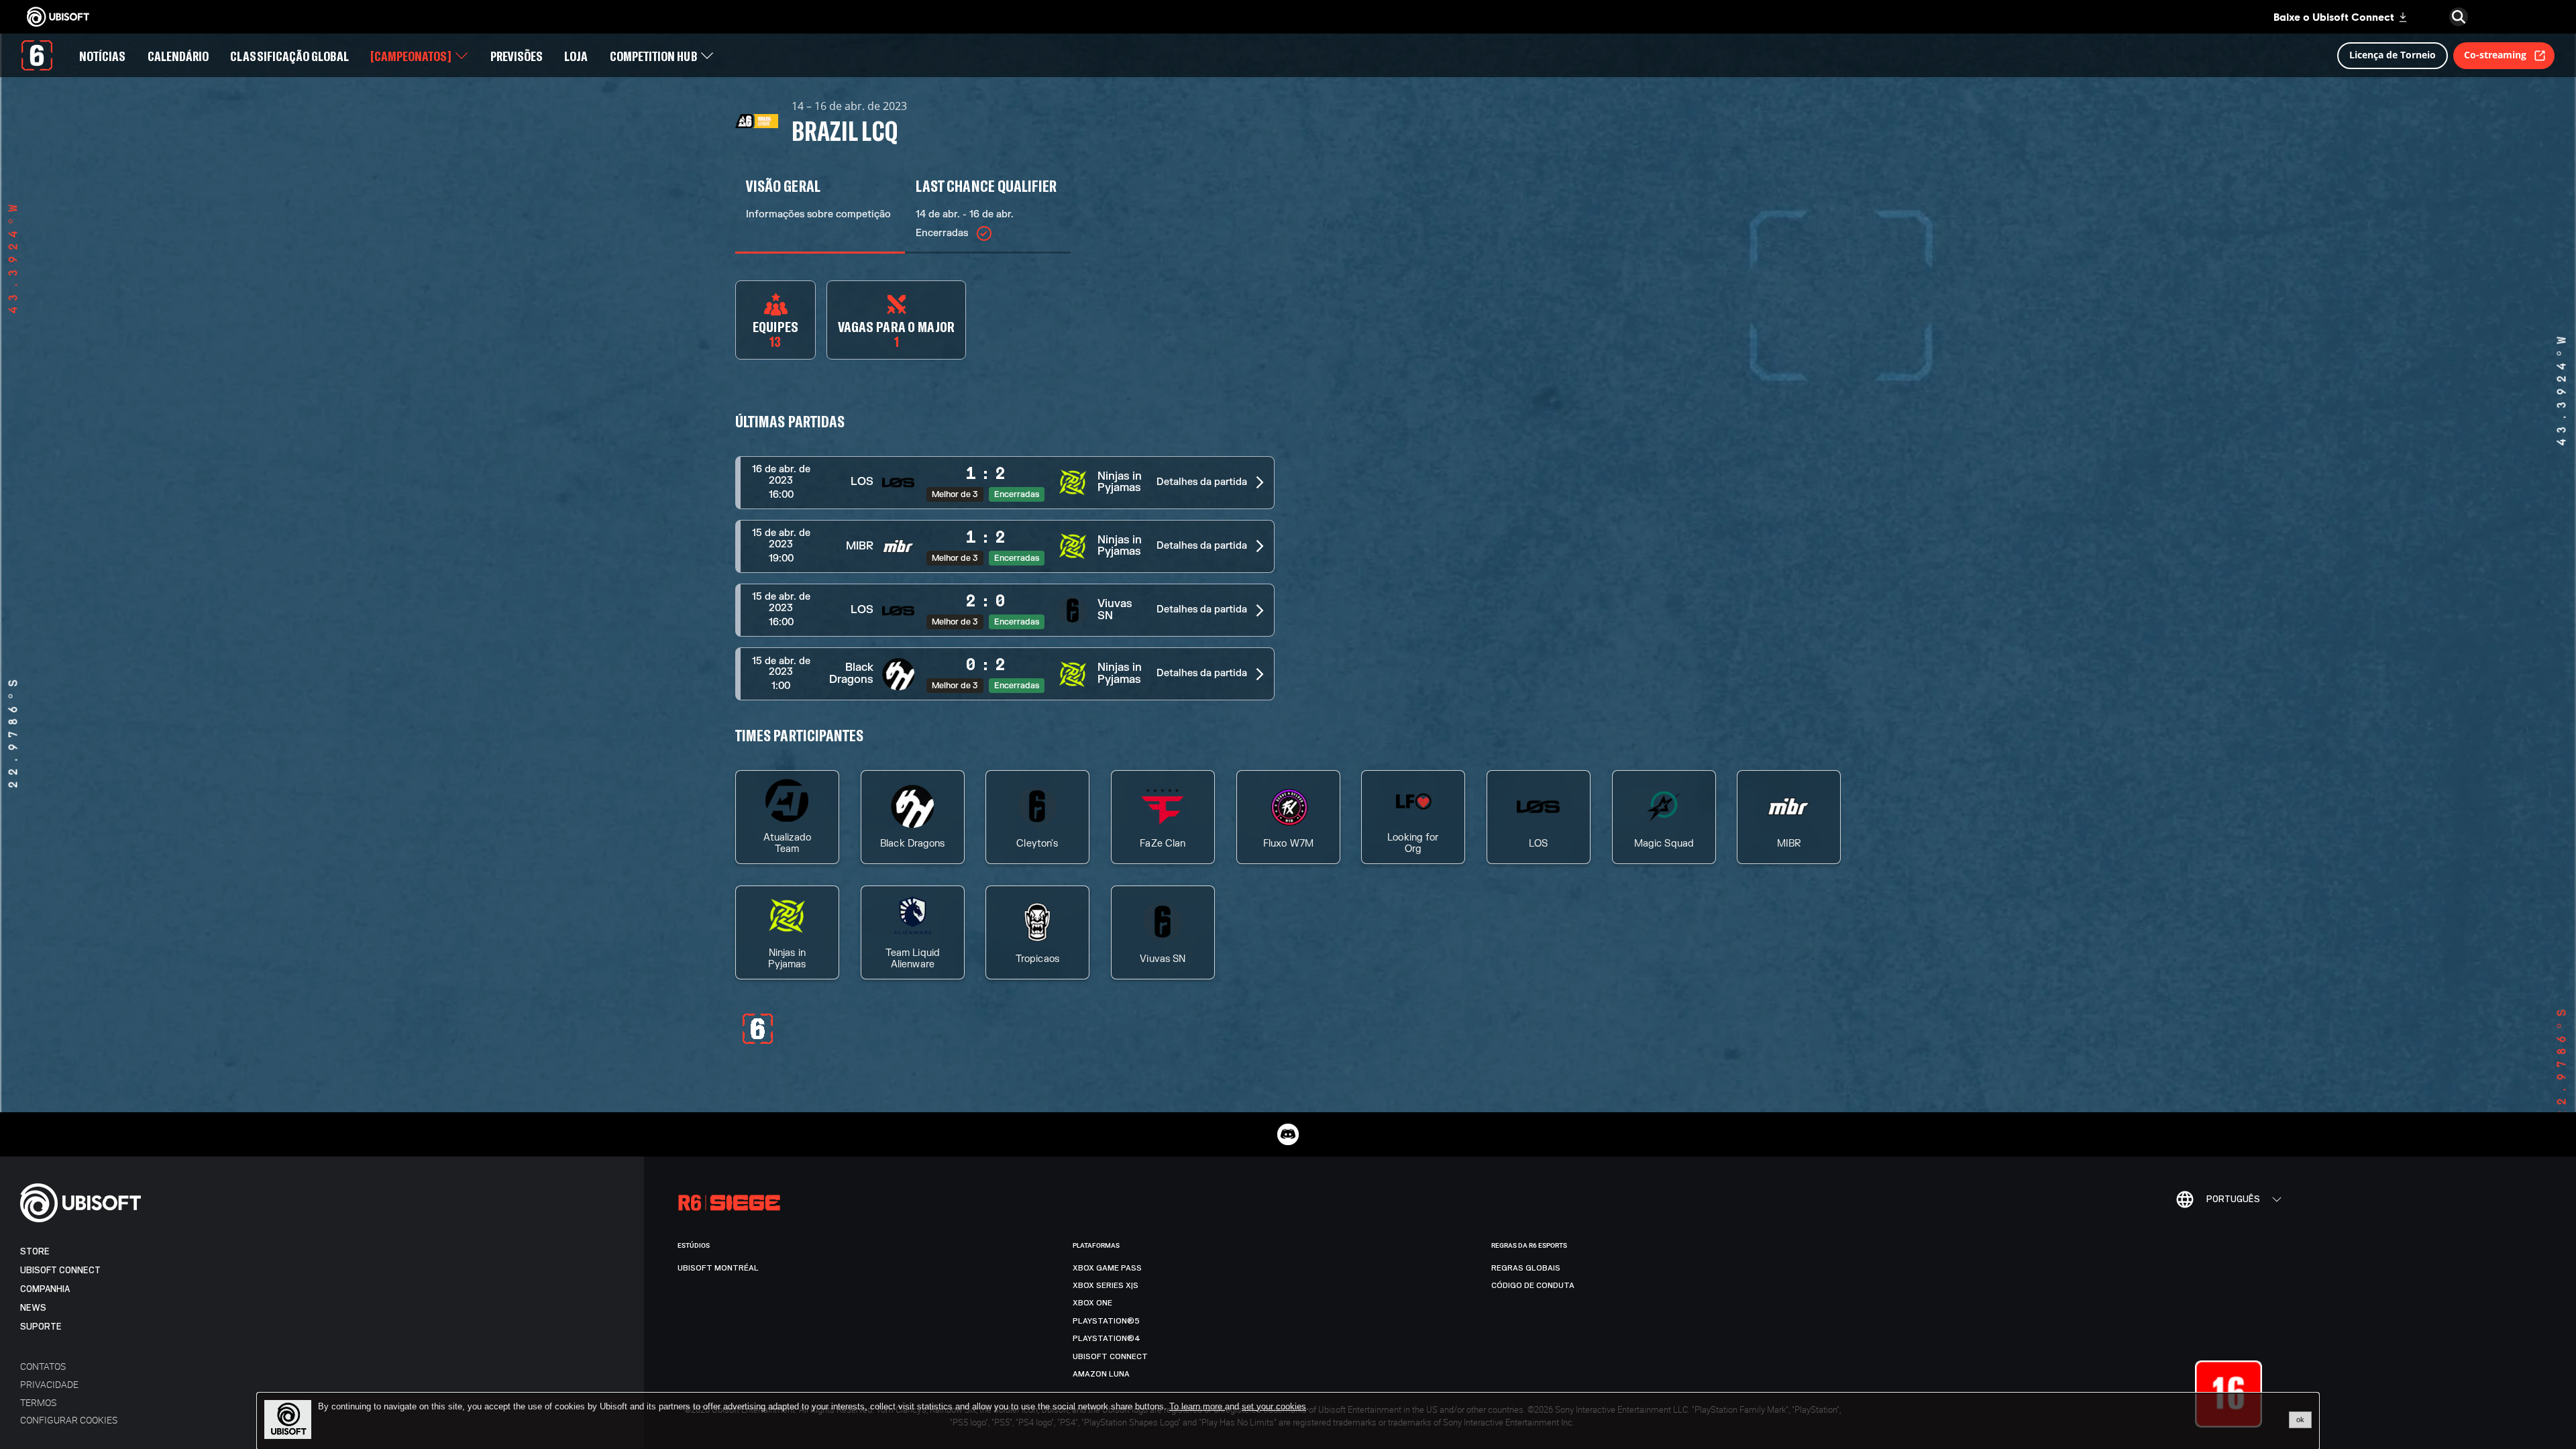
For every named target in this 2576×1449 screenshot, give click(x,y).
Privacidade (49, 1384)
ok (2300, 1419)
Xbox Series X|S (1106, 1285)
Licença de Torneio (2393, 55)
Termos (38, 1402)
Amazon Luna (1101, 1374)
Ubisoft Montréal (718, 1268)
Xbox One (1092, 1303)
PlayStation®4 (1107, 1338)
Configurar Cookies (69, 1420)
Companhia (45, 1289)
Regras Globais (1526, 1268)
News (33, 1308)
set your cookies (1274, 1407)
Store (35, 1251)
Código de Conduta (1533, 1285)
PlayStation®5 (1106, 1321)
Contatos (43, 1366)
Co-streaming (2495, 55)
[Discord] (1288, 1134)
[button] (1005, 483)
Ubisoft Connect (60, 1270)
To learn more (1197, 1406)
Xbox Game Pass (1107, 1268)
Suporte (41, 1327)
